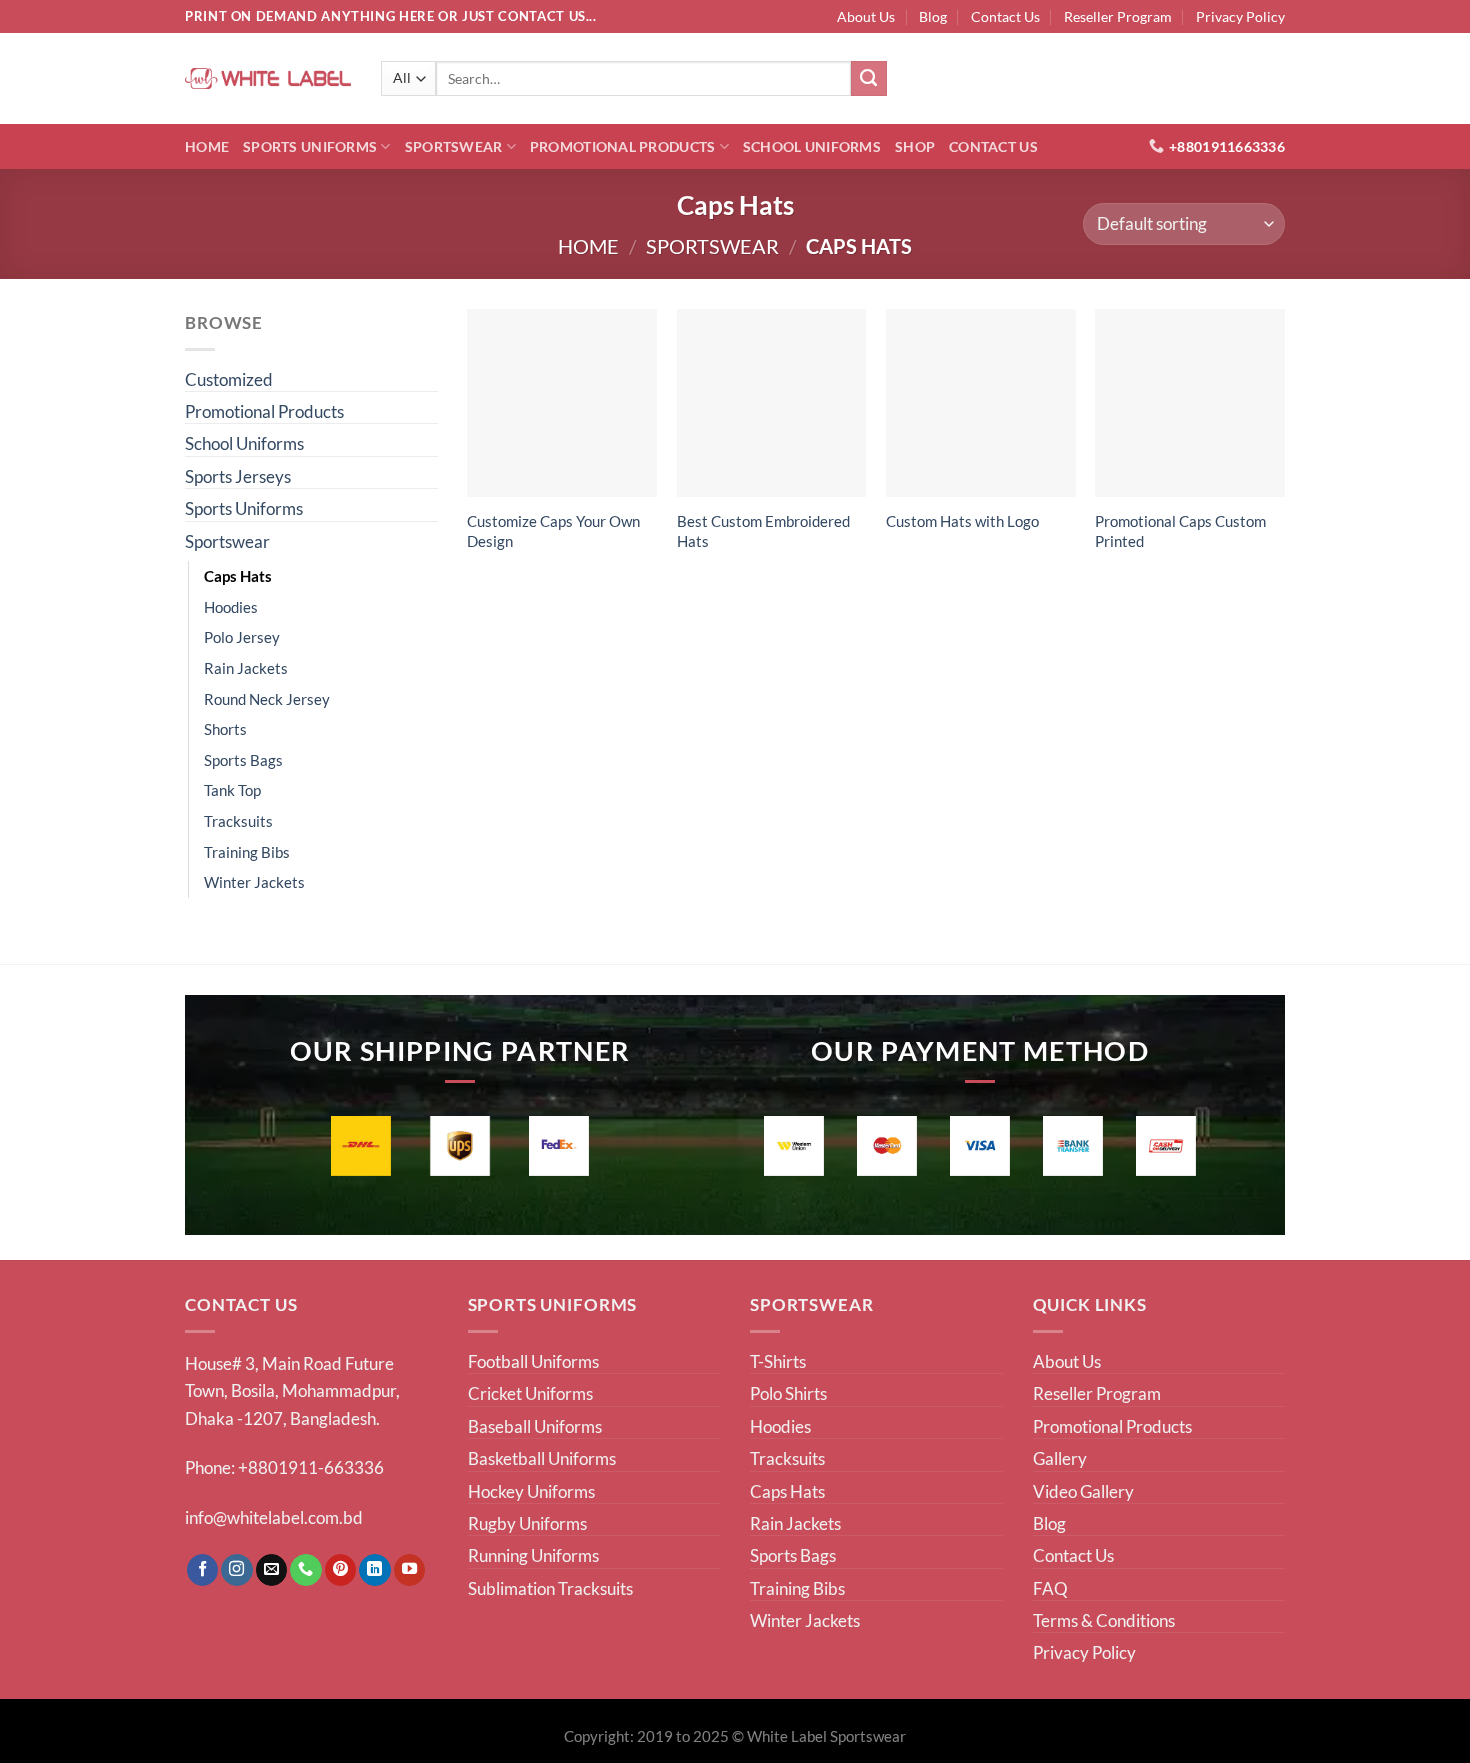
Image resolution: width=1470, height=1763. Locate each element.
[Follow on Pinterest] (341, 1570)
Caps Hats (238, 576)
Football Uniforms (533, 1361)
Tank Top (232, 790)
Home (207, 146)
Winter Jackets (254, 882)
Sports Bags (243, 760)
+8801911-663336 (311, 1467)
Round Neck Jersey (267, 699)
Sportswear (454, 146)
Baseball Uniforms (535, 1426)
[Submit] (869, 79)
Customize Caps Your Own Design (553, 531)
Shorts (225, 729)
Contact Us (1005, 16)
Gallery (1060, 1458)
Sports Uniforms (310, 146)
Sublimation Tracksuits (550, 1588)
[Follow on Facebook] (203, 1570)
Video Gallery (1083, 1491)
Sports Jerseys (238, 476)
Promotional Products (622, 146)
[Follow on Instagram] (237, 1570)
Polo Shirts (788, 1393)
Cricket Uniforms (530, 1393)
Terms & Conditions (1104, 1620)
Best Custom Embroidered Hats (763, 531)
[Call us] (306, 1570)
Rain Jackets (246, 668)
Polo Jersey (242, 637)
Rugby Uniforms (527, 1523)
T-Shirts (778, 1361)
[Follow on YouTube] (410, 1570)
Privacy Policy (1240, 16)
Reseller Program (1118, 16)
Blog (933, 16)
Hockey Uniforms (531, 1491)
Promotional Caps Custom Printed (1180, 531)
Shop (915, 146)
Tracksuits (238, 821)
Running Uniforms (533, 1555)
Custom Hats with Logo (962, 521)
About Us (866, 16)
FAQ (1050, 1588)
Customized (229, 379)
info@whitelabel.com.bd (274, 1517)
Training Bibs (247, 852)
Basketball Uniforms (542, 1458)
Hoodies (231, 607)
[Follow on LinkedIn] (375, 1570)
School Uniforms (812, 146)
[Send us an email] (272, 1570)
